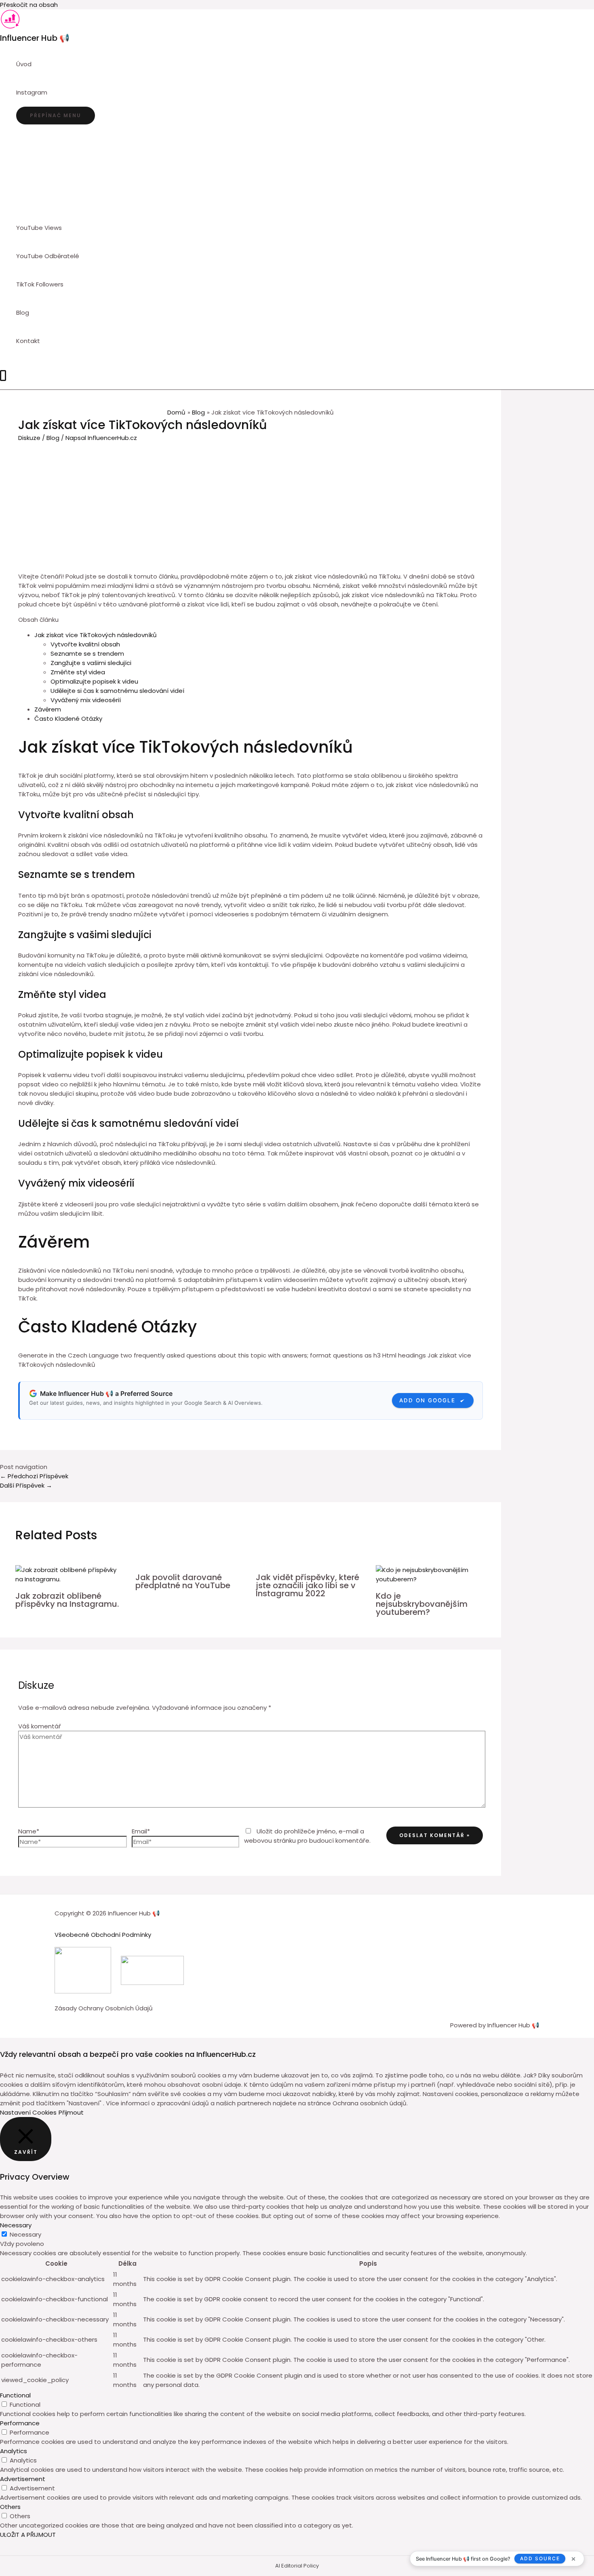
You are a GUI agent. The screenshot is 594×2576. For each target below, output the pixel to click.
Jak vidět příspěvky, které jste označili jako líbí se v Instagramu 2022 (308, 1585)
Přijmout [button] (71, 2112)
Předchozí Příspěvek (34, 1476)
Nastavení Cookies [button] (28, 2112)
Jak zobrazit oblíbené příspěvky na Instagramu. (67, 1600)
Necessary (25, 2234)
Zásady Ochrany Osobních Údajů (104, 2008)
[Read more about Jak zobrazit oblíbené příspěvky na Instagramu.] (71, 1579)
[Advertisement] (251, 503)
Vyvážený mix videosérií (86, 700)
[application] (51, 93)
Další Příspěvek (26, 1485)
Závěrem (48, 709)
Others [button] (10, 2507)
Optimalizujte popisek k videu (94, 681)
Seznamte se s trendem (87, 653)
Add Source (540, 2558)
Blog (53, 438)
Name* (29, 1831)
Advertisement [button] (23, 2479)
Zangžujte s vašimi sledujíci (91, 663)
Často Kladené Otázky (68, 719)
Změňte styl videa (78, 672)
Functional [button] (15, 2395)
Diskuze (29, 438)
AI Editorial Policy (297, 2566)
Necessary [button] (16, 2225)
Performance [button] (20, 2423)
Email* (141, 1831)
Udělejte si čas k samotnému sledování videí (117, 691)
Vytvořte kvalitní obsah (85, 644)
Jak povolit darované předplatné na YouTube (183, 1581)
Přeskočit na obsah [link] (29, 5)
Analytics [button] (14, 2451)
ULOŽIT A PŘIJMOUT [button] (28, 2535)
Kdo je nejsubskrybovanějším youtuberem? (422, 1604)
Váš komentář (40, 1726)
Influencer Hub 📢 (35, 38)
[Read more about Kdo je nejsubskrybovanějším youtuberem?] (431, 1579)
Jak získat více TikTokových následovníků (96, 635)
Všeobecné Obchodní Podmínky (103, 1935)
